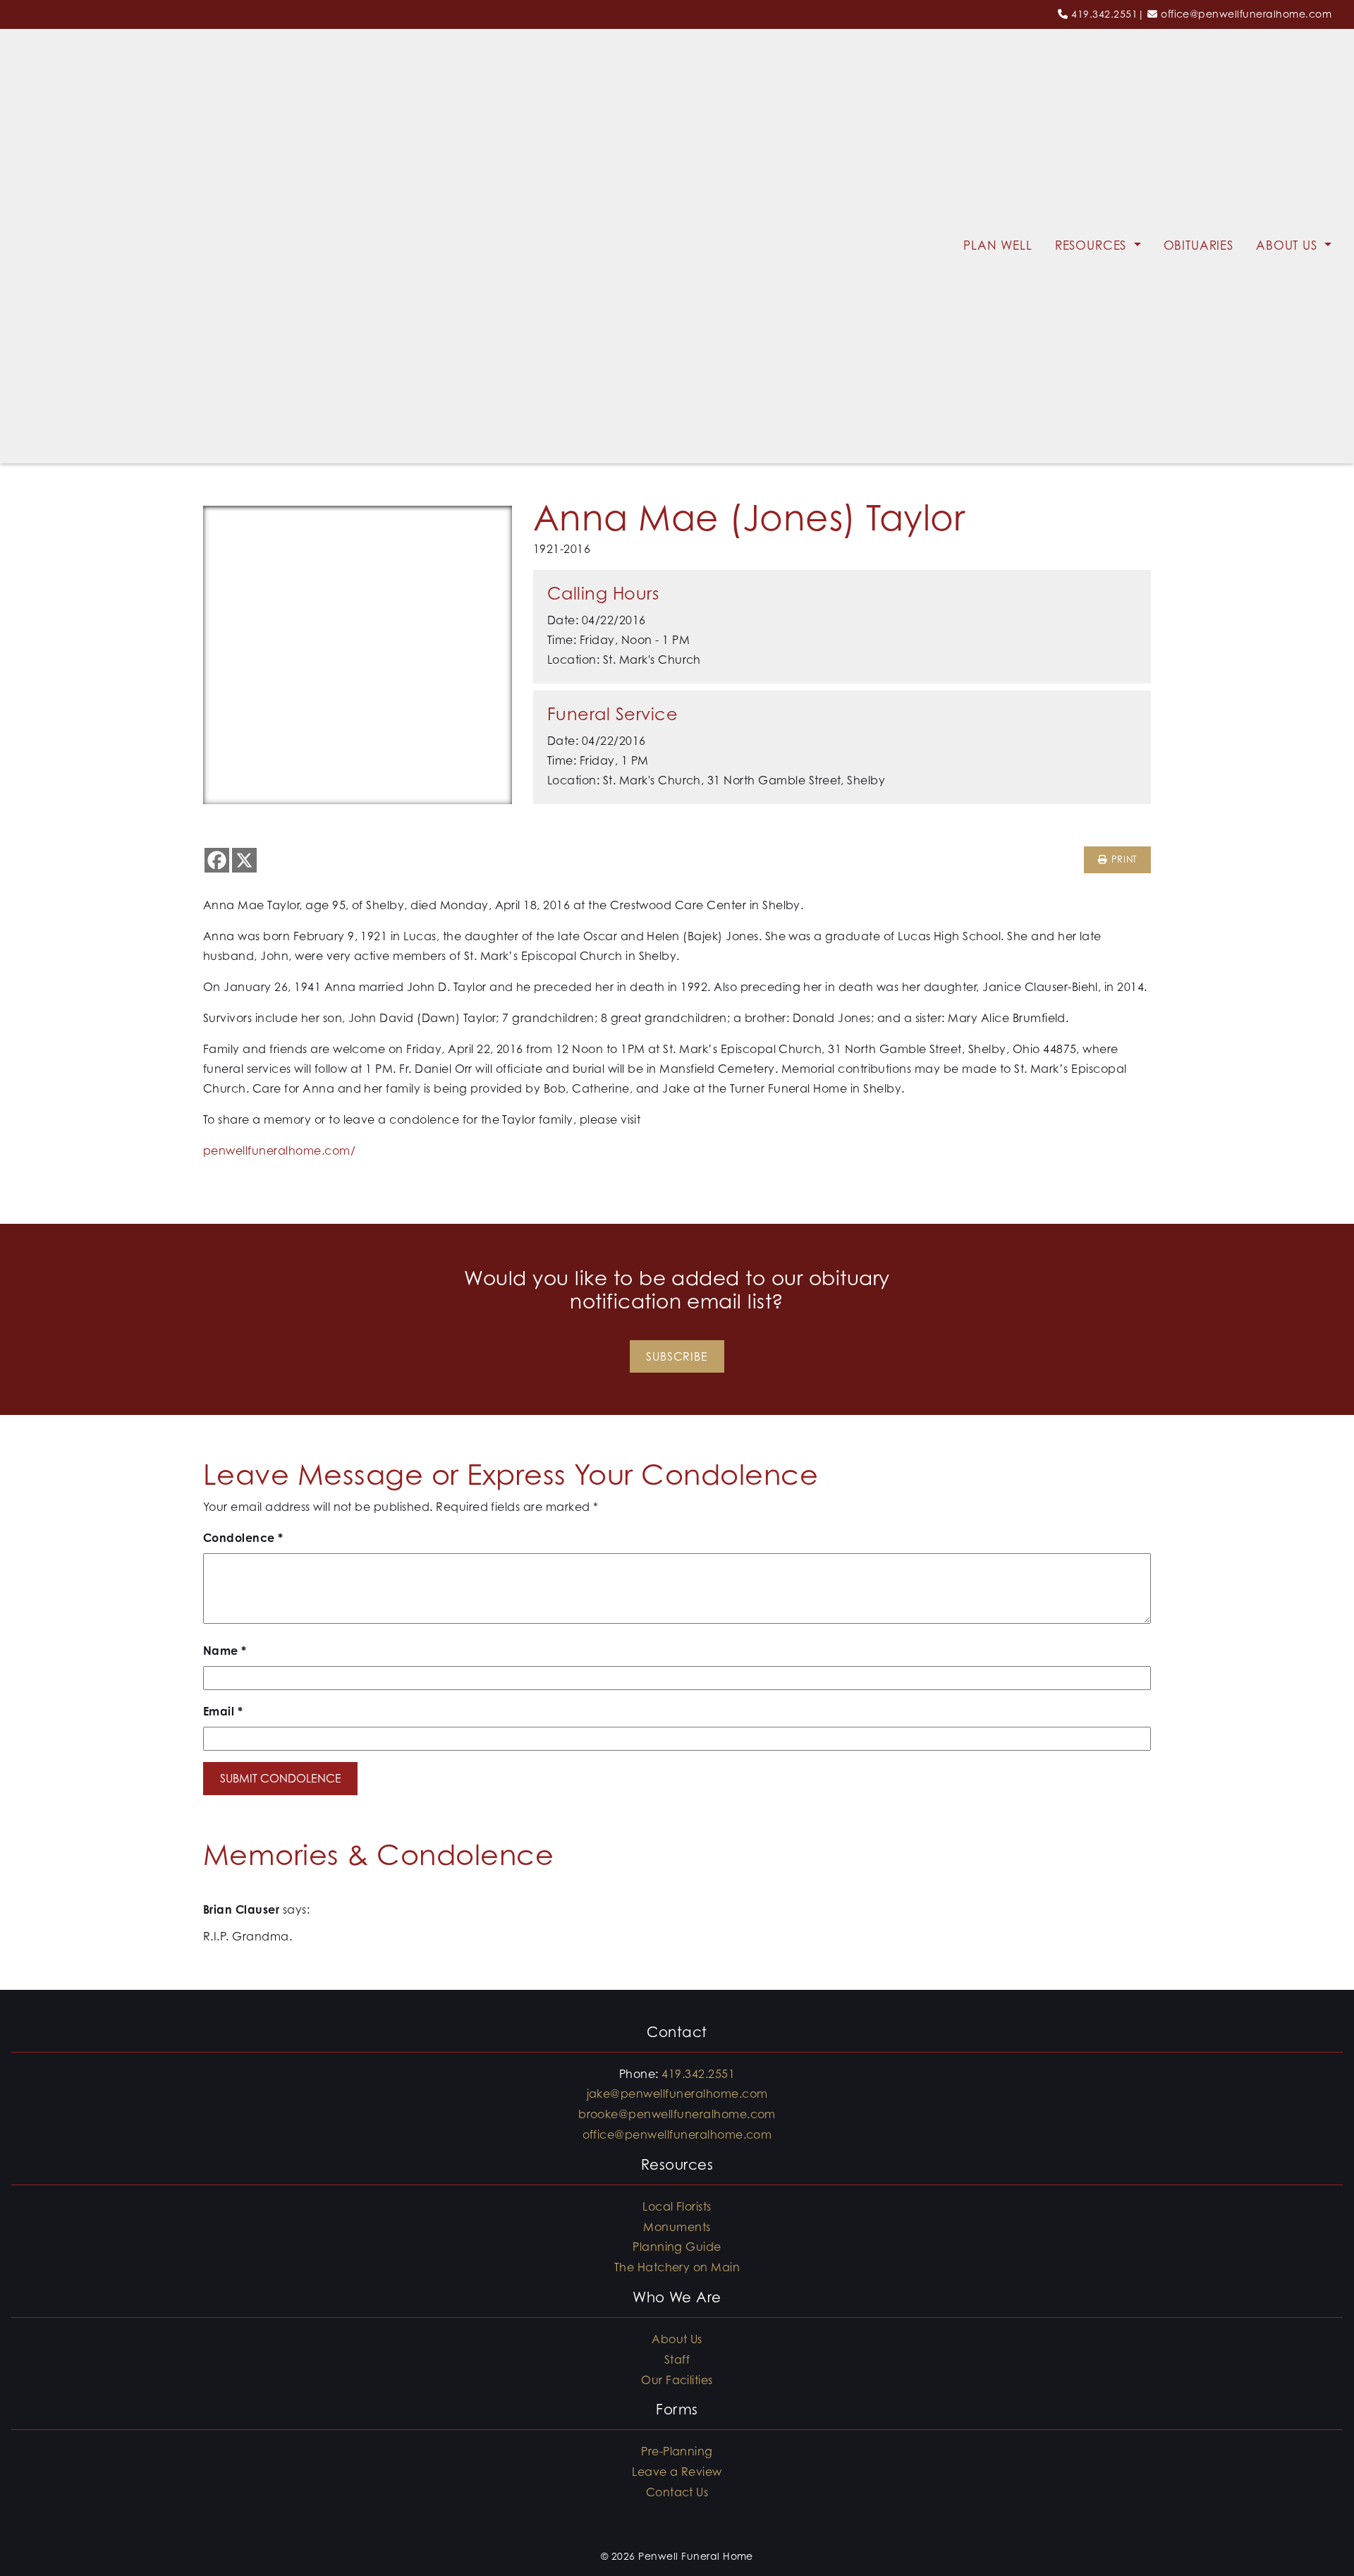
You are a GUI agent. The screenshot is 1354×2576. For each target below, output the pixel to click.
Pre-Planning (677, 2451)
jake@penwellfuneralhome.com (677, 2094)
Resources (1093, 245)
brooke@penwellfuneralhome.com (677, 2114)
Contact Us (677, 2492)
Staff (677, 2359)
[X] (244, 860)
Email (223, 1711)
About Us (1289, 245)
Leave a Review (677, 2472)
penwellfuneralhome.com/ (279, 1150)
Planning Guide (677, 2247)
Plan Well (998, 245)
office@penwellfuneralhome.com (1246, 14)
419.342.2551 (1104, 14)
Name (225, 1651)
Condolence (243, 1538)
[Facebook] (217, 860)
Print (1122, 859)
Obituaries (1199, 245)
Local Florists (677, 2206)
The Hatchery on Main (677, 2267)
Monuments (677, 2227)
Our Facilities (677, 2380)
